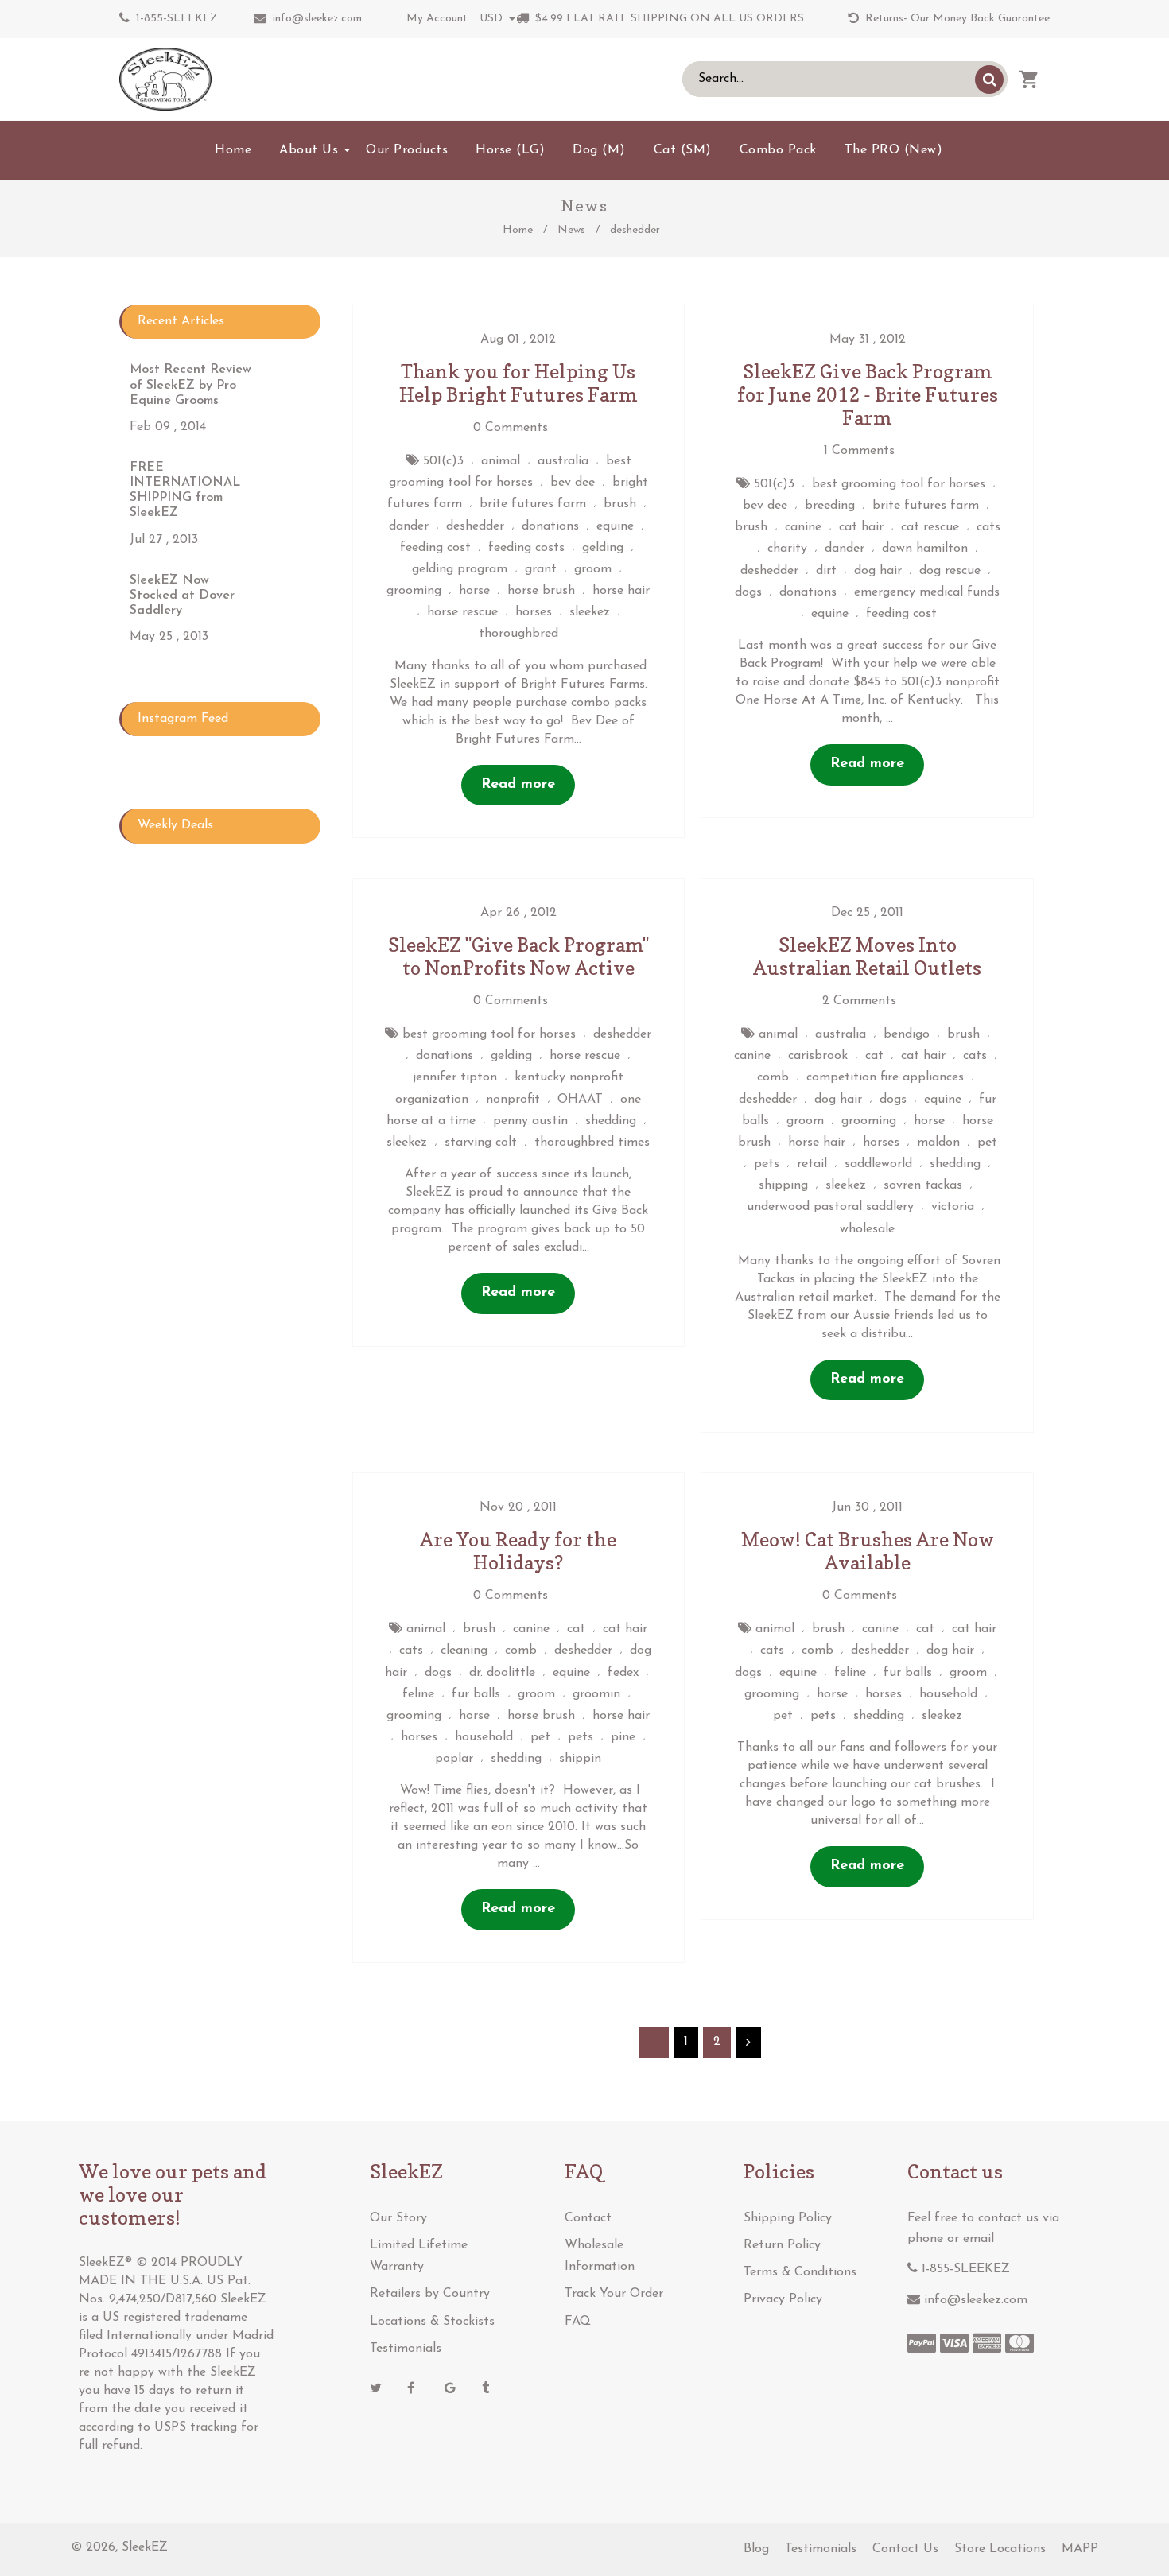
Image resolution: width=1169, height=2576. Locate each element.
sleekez (590, 612)
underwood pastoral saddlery (830, 1207)
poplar (454, 1759)
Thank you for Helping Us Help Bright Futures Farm (518, 383)
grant (541, 569)
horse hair (621, 591)
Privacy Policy (783, 2299)
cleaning (464, 1651)
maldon (938, 1143)
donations (550, 526)
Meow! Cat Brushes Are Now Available (868, 1551)
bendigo (907, 1034)
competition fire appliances (885, 1077)
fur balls (476, 1694)
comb (773, 1077)
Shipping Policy (788, 2218)
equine (615, 526)
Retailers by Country (430, 2294)
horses (534, 612)
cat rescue (930, 527)
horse (474, 591)
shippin (580, 1759)
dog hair (878, 571)
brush (620, 504)
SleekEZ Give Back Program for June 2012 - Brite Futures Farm (868, 395)
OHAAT (580, 1100)
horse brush (541, 591)
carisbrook (818, 1056)
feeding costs (526, 548)
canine (803, 527)
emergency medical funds (927, 592)
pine (623, 1737)
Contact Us (905, 2549)
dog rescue (950, 571)
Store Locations (1000, 2549)
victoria (953, 1207)
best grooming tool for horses (899, 484)
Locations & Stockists (432, 2322)
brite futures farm (533, 504)
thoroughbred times (592, 1143)
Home (518, 230)
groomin (596, 1694)
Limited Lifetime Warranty (419, 2256)
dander (409, 526)
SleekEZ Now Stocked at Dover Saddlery (182, 596)
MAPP (1080, 2549)
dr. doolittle (502, 1673)
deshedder (475, 526)
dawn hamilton (925, 549)
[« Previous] (654, 2042)
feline (418, 1694)
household (484, 1737)
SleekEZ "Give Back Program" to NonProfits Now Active (518, 956)
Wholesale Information (600, 2256)
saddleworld (878, 1164)
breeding (830, 506)
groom (593, 569)
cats (988, 527)
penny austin (530, 1121)
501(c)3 (443, 461)
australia (563, 461)
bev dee (573, 483)
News (571, 230)
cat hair (861, 527)
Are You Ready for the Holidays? (518, 1551)
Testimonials (406, 2349)
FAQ (578, 2322)
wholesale (867, 1229)
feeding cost (435, 548)
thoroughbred (518, 634)
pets (767, 1164)
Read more (518, 785)
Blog (756, 2549)
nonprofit (513, 1100)
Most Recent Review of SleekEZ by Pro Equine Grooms (190, 385)
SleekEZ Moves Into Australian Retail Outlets (867, 956)
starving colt (481, 1143)
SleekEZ (145, 2547)
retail (812, 1164)
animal (501, 461)
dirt (826, 571)
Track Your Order (614, 2294)
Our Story (398, 2218)
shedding (611, 1121)
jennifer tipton (455, 1077)
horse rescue (462, 612)
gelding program (460, 569)
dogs (748, 592)
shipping (783, 1185)
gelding (603, 548)
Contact (588, 2218)
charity (787, 549)
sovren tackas (923, 1185)
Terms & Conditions (800, 2272)
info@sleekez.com (317, 19)
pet (987, 1143)
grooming (414, 591)
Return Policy (782, 2245)
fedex (623, 1673)
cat (874, 1056)
